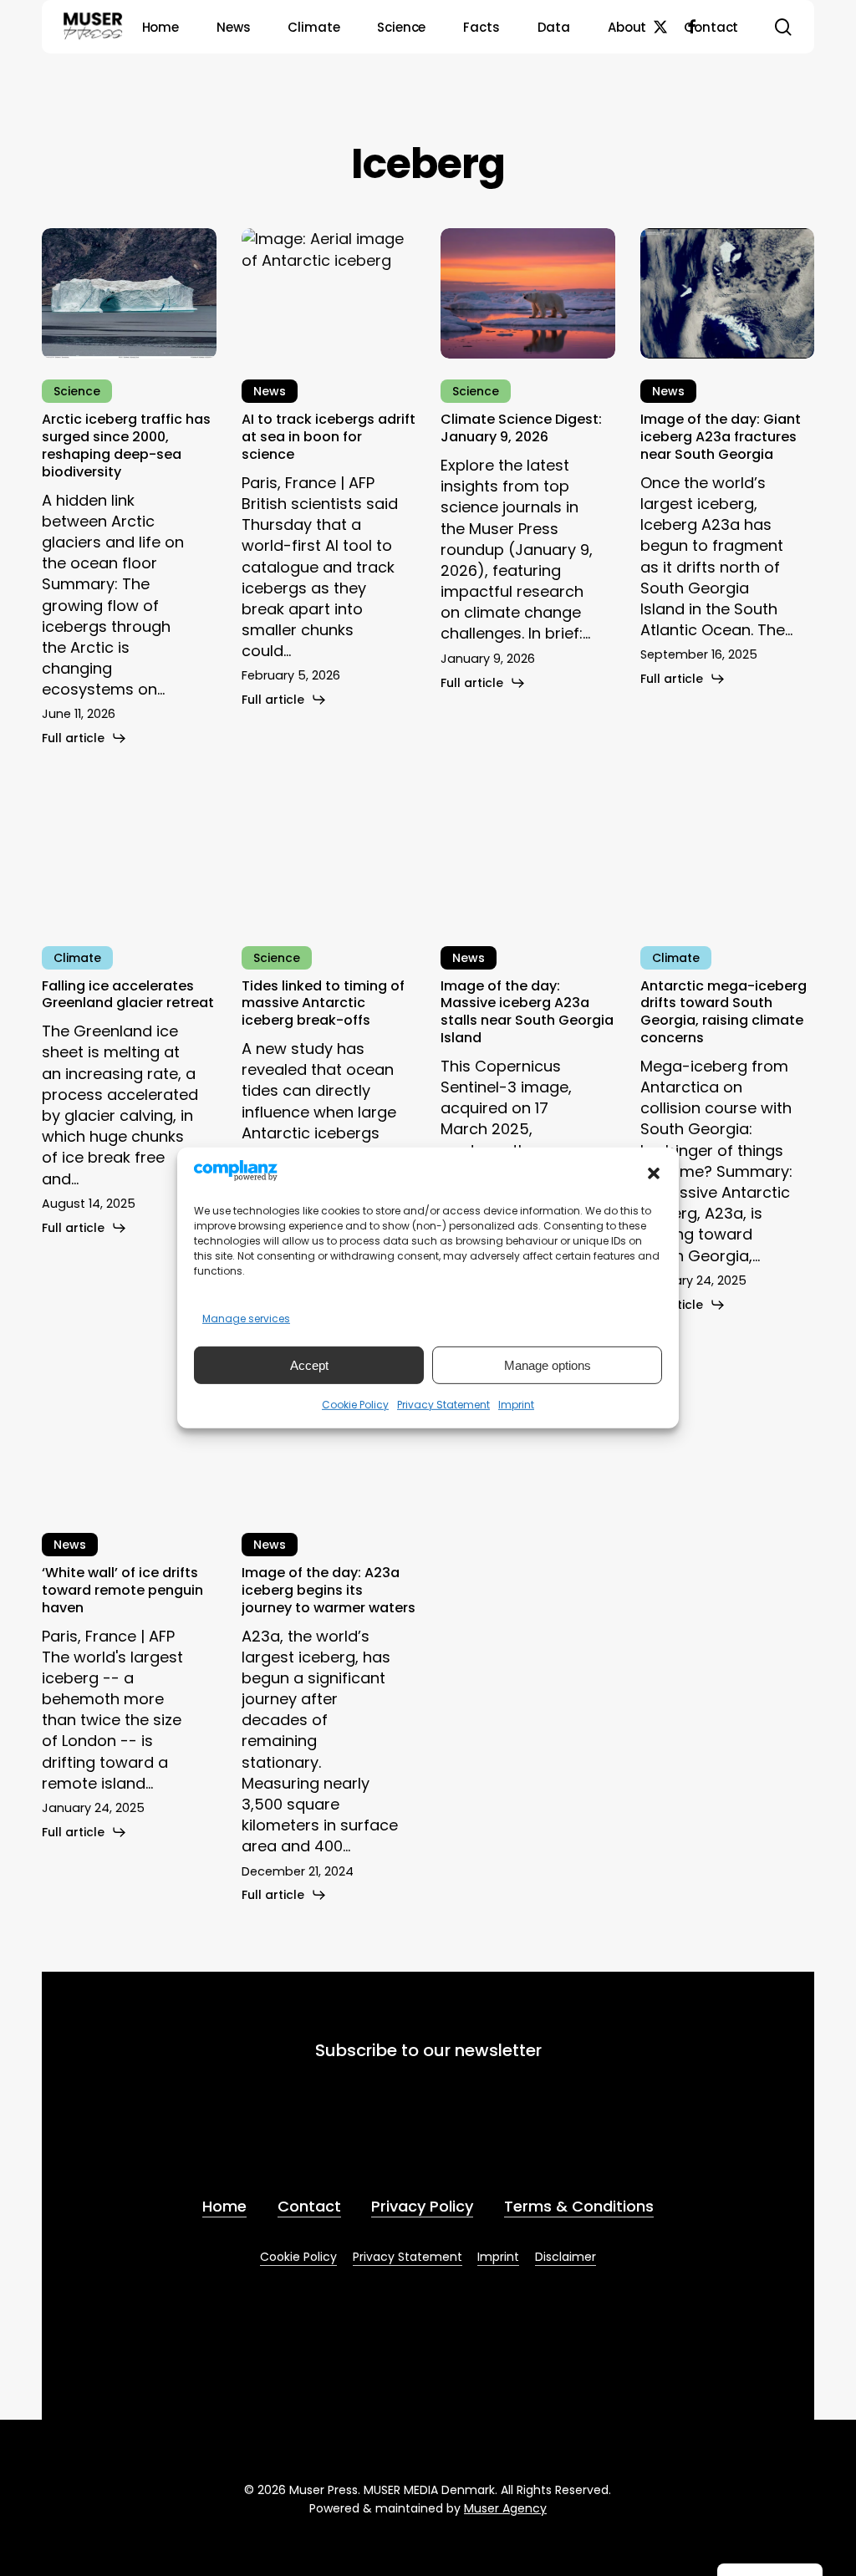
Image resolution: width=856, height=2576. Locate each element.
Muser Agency (505, 2508)
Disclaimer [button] (566, 2257)
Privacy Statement (443, 1405)
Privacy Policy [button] (422, 2206)
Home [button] (224, 2206)
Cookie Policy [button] (298, 2257)
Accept (309, 1365)
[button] (654, 1173)
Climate (77, 958)
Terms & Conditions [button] (579, 2206)
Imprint (516, 1405)
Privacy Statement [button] (408, 2257)
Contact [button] (309, 2206)
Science (77, 391)
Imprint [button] (498, 2257)
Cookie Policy (355, 1405)
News (270, 391)
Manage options (548, 1365)
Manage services (246, 1319)
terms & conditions (487, 2138)
